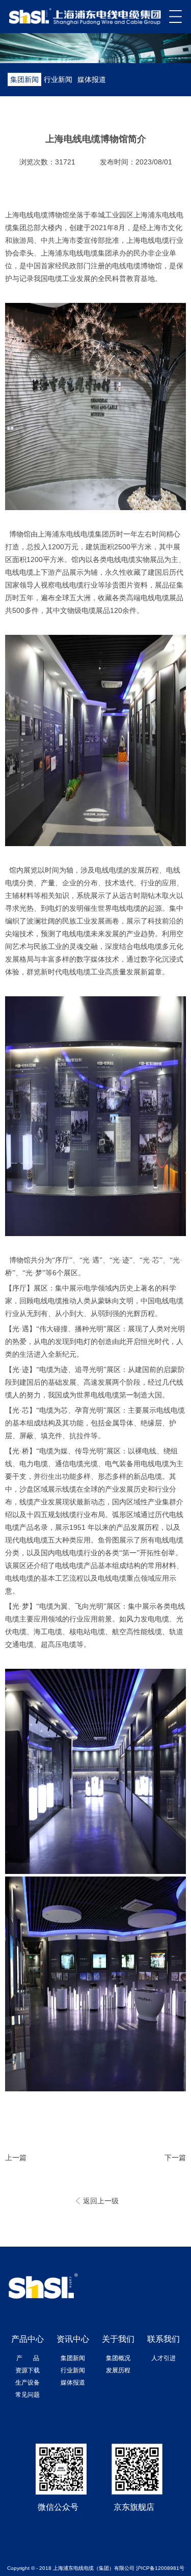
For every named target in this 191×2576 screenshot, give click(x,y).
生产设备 (28, 2383)
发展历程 (118, 2370)
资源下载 (28, 2370)
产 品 (28, 2358)
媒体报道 (92, 79)
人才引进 (163, 2358)
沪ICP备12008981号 (160, 2568)
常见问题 (28, 2395)
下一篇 (175, 2158)
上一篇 (16, 2158)
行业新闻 (58, 79)
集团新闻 (24, 79)
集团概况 (118, 2358)
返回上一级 (101, 2201)
